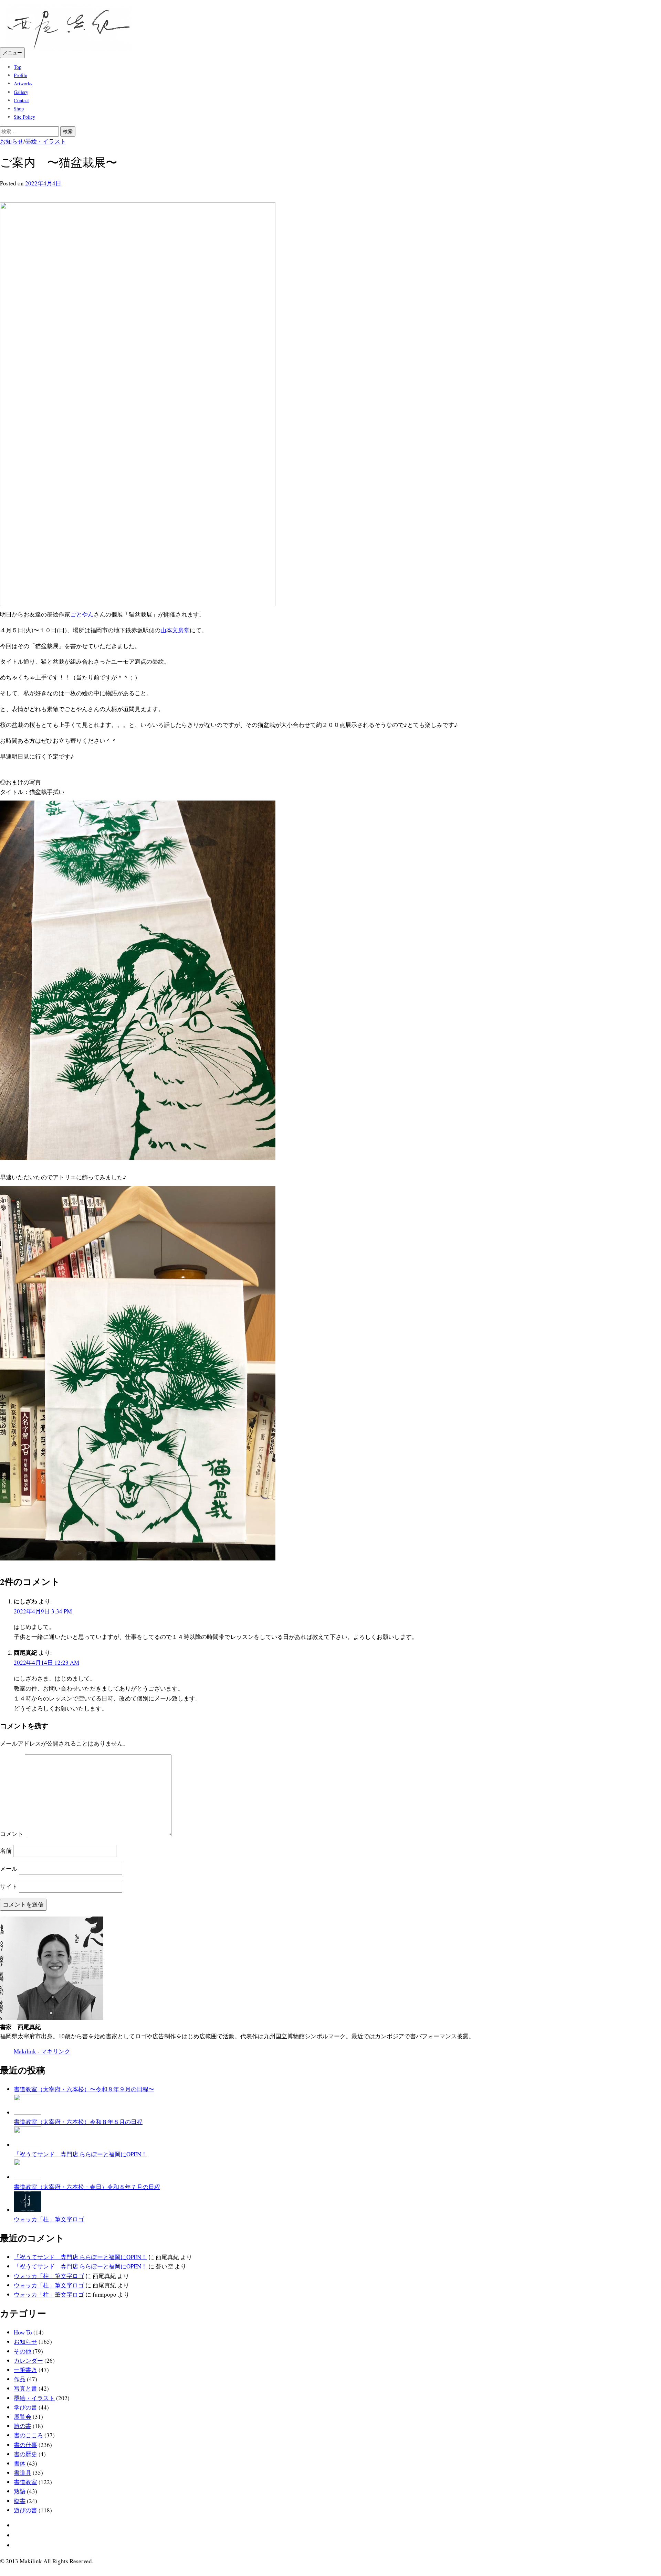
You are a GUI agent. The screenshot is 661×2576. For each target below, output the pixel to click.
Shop (19, 109)
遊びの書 (25, 2510)
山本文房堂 (175, 630)
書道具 (23, 2473)
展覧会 (23, 2417)
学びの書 (25, 2407)
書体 (20, 2463)
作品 (20, 2379)
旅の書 (23, 2426)
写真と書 (25, 2388)
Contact (21, 100)
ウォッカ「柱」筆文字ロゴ (49, 2276)
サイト (9, 1886)
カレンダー (28, 2360)
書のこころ (28, 2435)
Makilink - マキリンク (42, 2051)
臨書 (20, 2501)
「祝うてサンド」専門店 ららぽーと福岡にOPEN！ (80, 2257)
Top (18, 67)
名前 (6, 1851)
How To (23, 2332)
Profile (20, 75)
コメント (12, 1834)
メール (9, 1869)
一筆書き (25, 2370)
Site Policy (24, 117)
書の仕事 (25, 2445)
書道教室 (25, 2482)
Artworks (23, 83)
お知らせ (12, 141)
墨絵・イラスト (46, 141)
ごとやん (82, 614)
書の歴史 (25, 2454)
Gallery (21, 92)
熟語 (20, 2491)
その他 (23, 2351)
